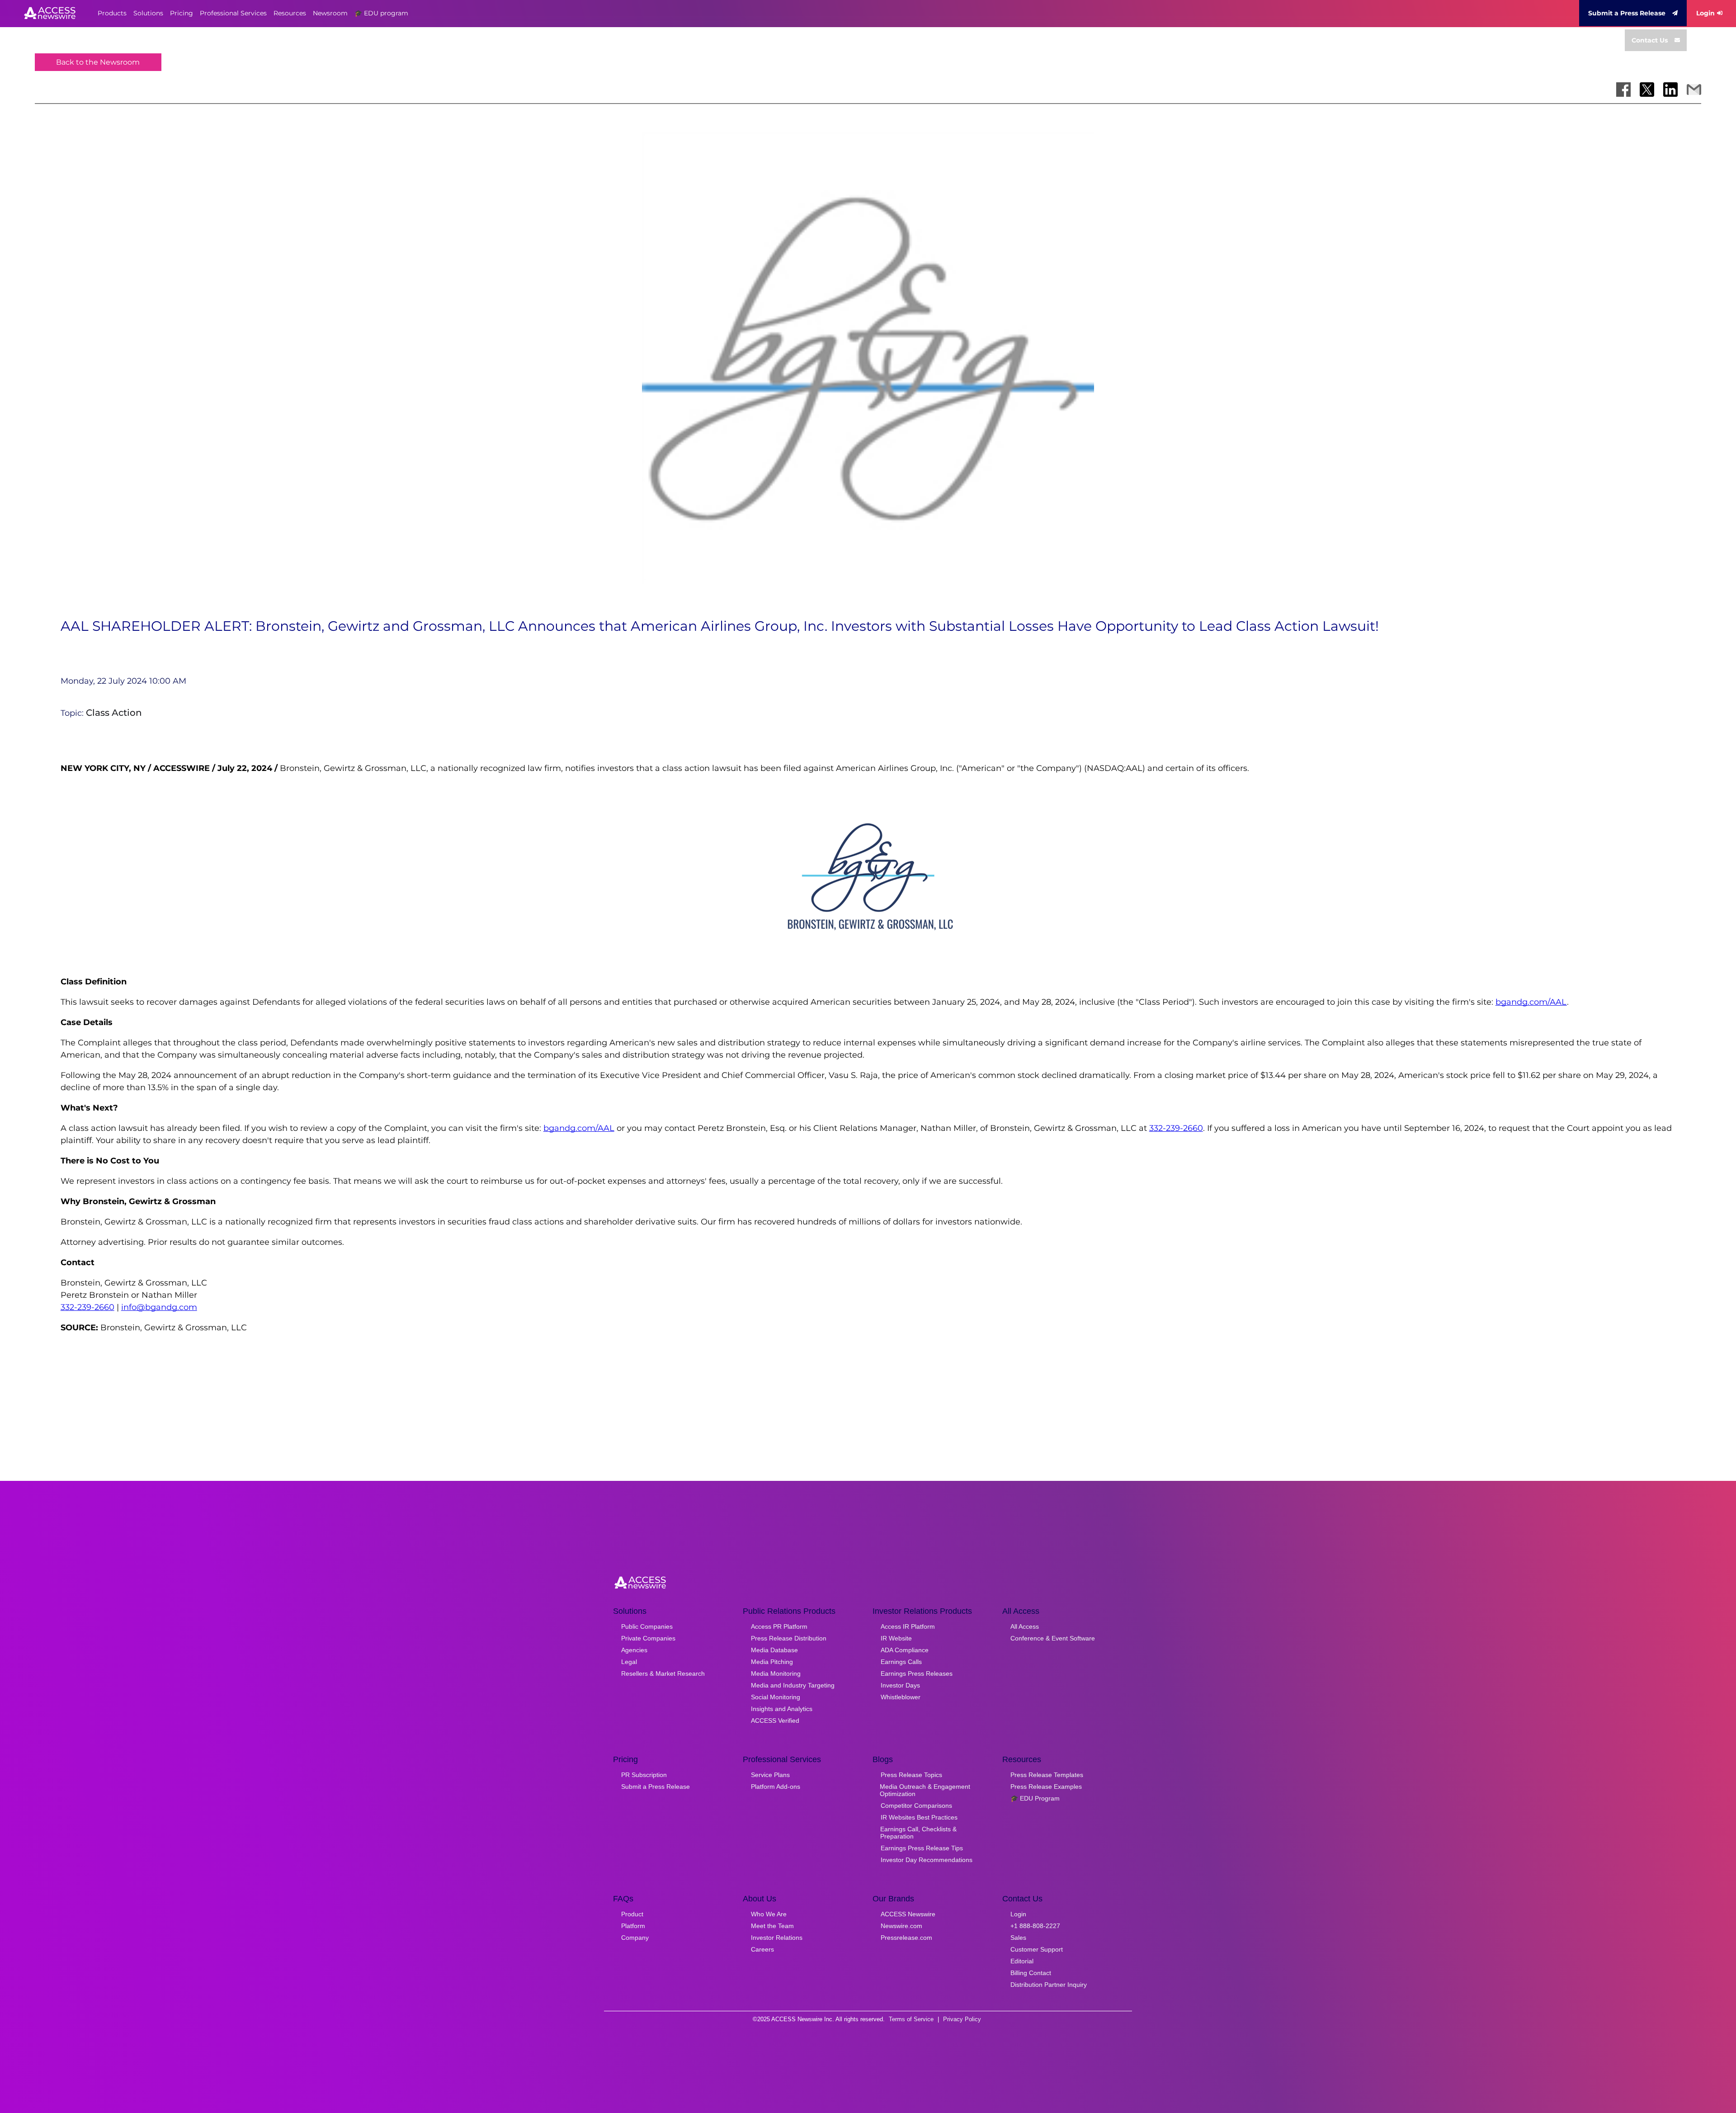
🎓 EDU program (381, 13)
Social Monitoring (776, 1697)
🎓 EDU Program (1035, 1798)
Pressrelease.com (906, 1938)
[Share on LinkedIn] (1670, 90)
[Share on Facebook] (1623, 90)
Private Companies (648, 1638)
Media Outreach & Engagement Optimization (925, 1790)
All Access (1025, 1626)
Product (632, 1914)
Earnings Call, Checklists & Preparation (918, 1833)
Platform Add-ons (776, 1787)
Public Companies (647, 1626)
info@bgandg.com (159, 1307)
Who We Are (769, 1914)
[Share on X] (1647, 90)
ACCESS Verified (775, 1721)
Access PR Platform (779, 1626)
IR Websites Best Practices (919, 1817)
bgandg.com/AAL (1531, 1002)
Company (635, 1938)
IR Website (896, 1638)
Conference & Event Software (1053, 1638)
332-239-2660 (1176, 1128)
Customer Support (1037, 1949)
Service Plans (770, 1775)
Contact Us (1650, 40)
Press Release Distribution (789, 1638)
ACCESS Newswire (908, 1914)
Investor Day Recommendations (927, 1860)
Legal (629, 1662)
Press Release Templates (1047, 1775)
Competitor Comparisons (916, 1806)
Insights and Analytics (782, 1709)
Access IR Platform (908, 1626)
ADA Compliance (905, 1650)
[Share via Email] (1694, 90)
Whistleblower (901, 1697)
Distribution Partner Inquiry (1049, 1985)
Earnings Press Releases (917, 1673)
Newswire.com (901, 1926)
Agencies (634, 1650)
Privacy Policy (962, 2019)
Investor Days (900, 1685)
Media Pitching (772, 1662)
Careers (762, 1949)
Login (1705, 13)
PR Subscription (644, 1775)
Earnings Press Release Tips (922, 1848)
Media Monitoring (776, 1673)
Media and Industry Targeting (793, 1685)
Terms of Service (911, 2019)
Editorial (1022, 1961)
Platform (633, 1926)
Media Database (774, 1650)
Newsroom (330, 13)
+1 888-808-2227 (1035, 1926)
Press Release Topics (911, 1775)
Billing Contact (1031, 1973)
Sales (1018, 1938)
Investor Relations (777, 1938)
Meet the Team (772, 1926)
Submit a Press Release (1627, 13)
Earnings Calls (901, 1662)
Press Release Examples (1046, 1787)
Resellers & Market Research (663, 1673)
